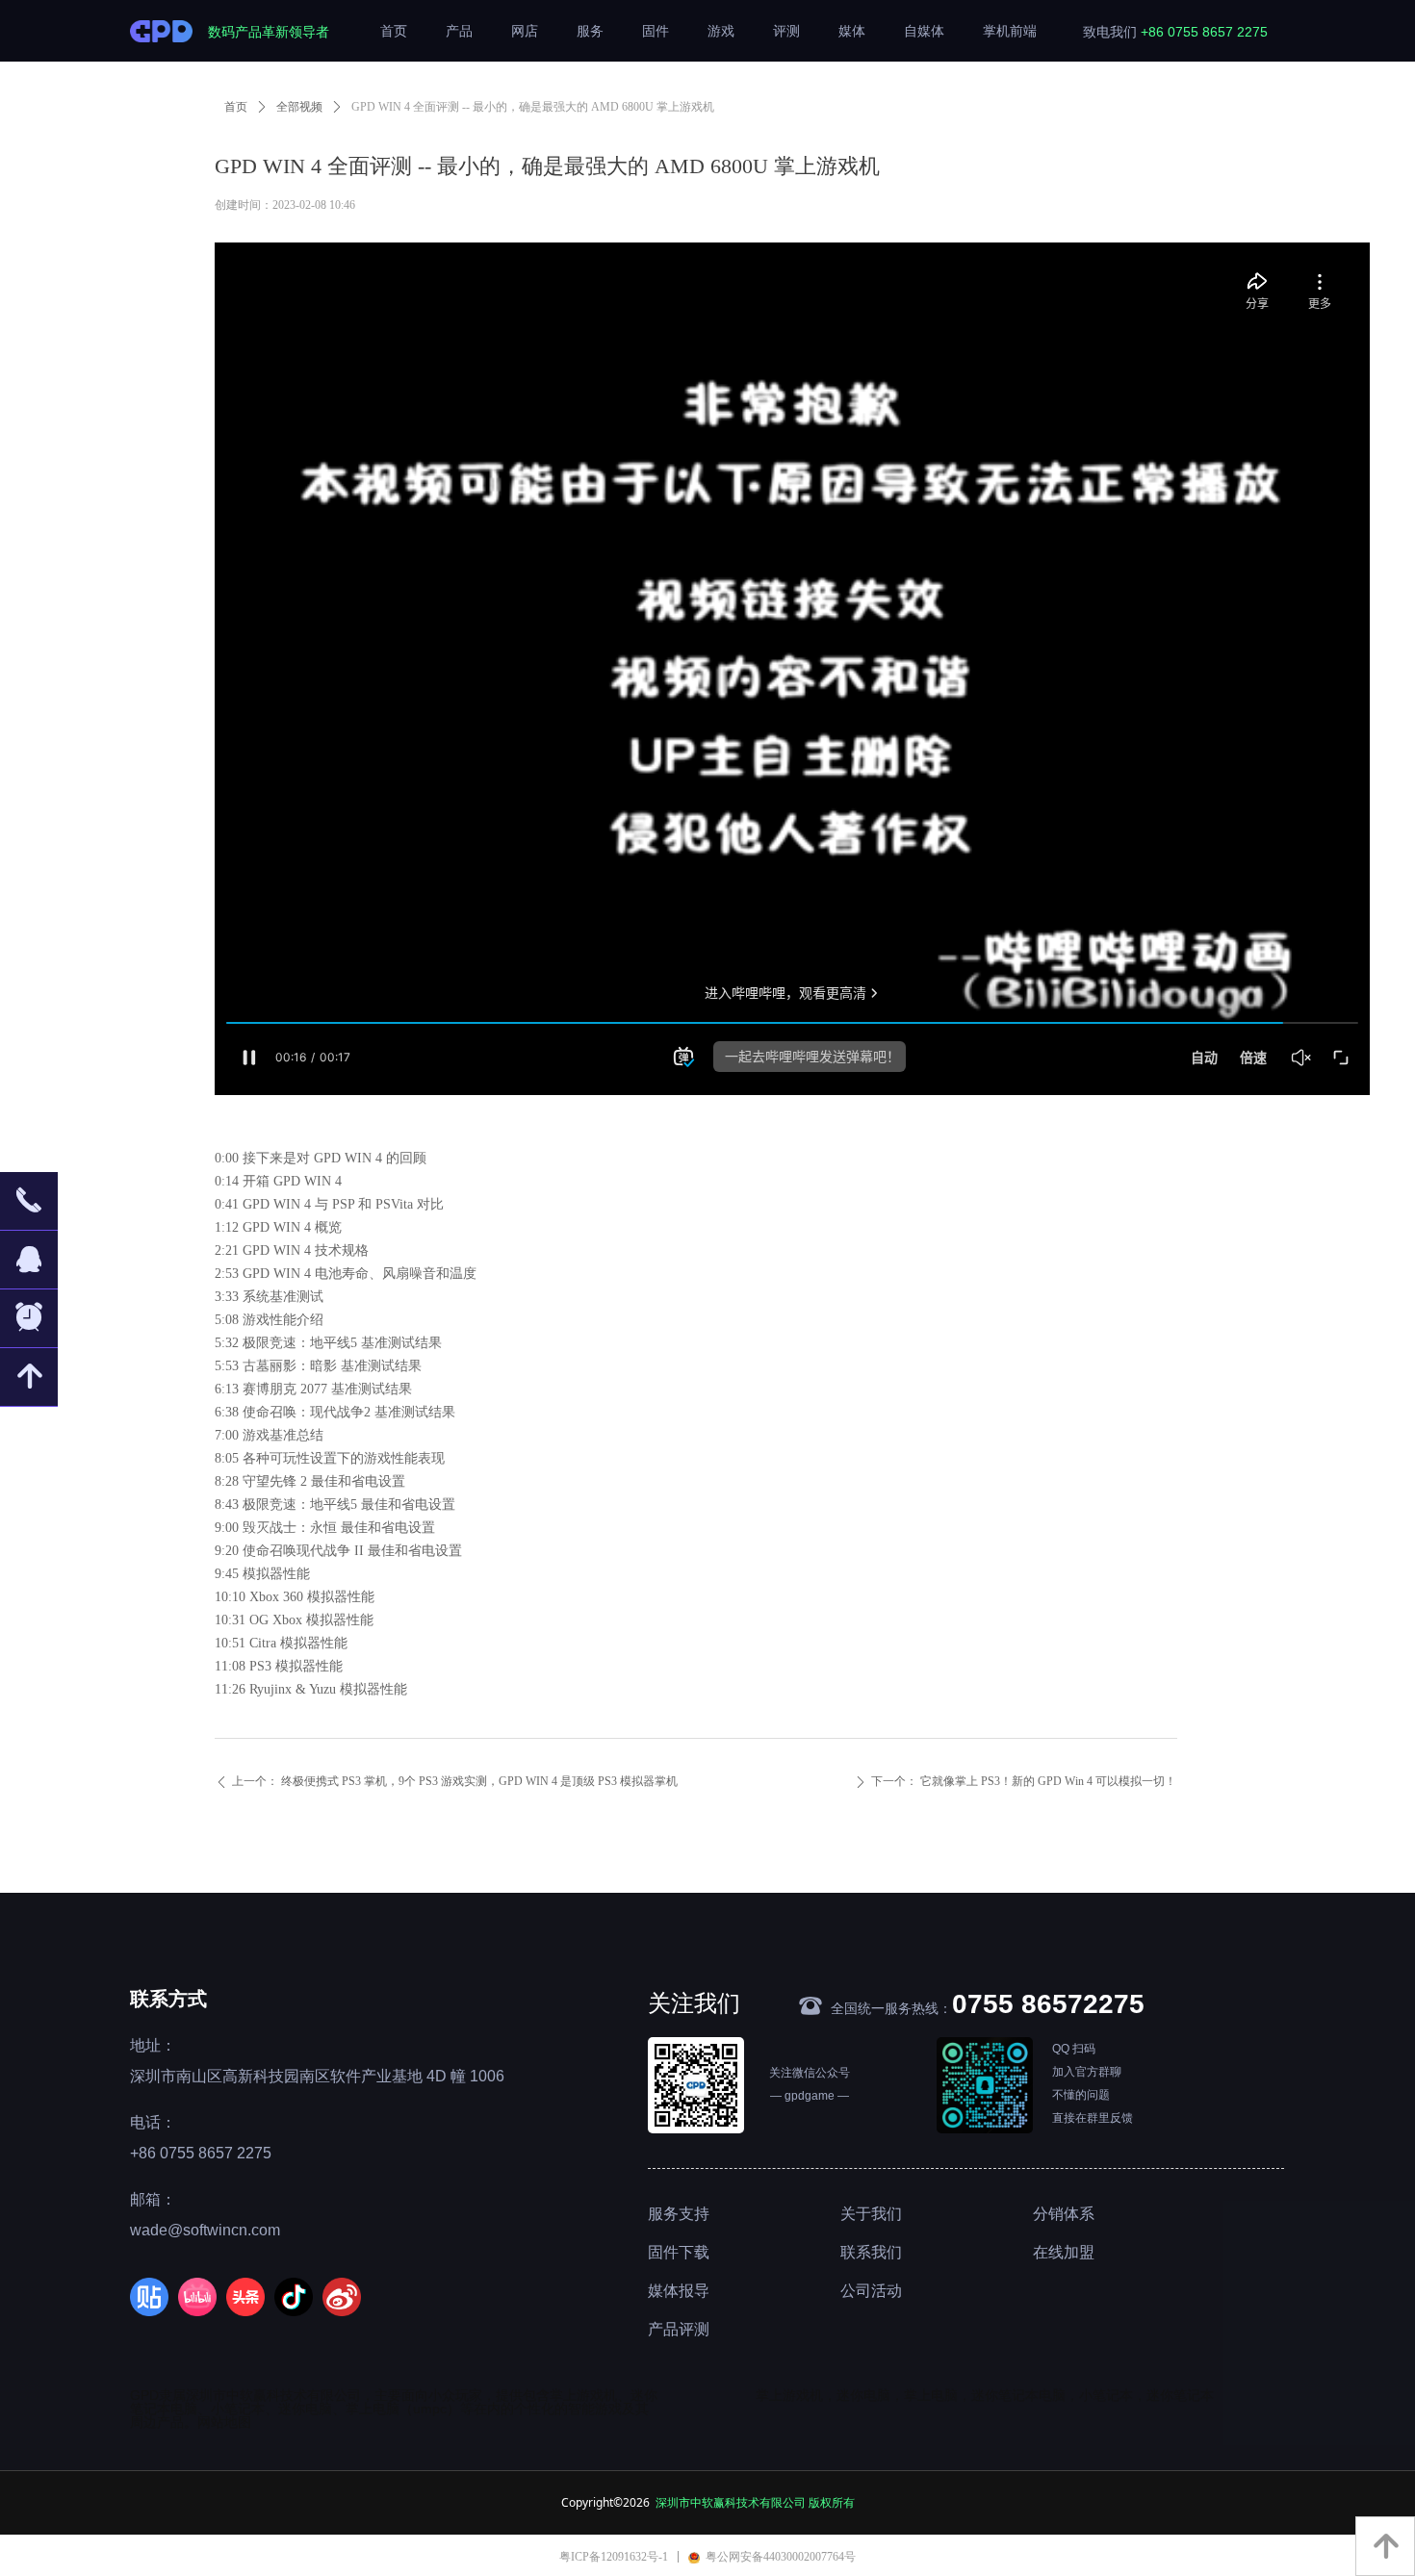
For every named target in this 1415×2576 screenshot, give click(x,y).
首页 (236, 107)
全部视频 (299, 107)
